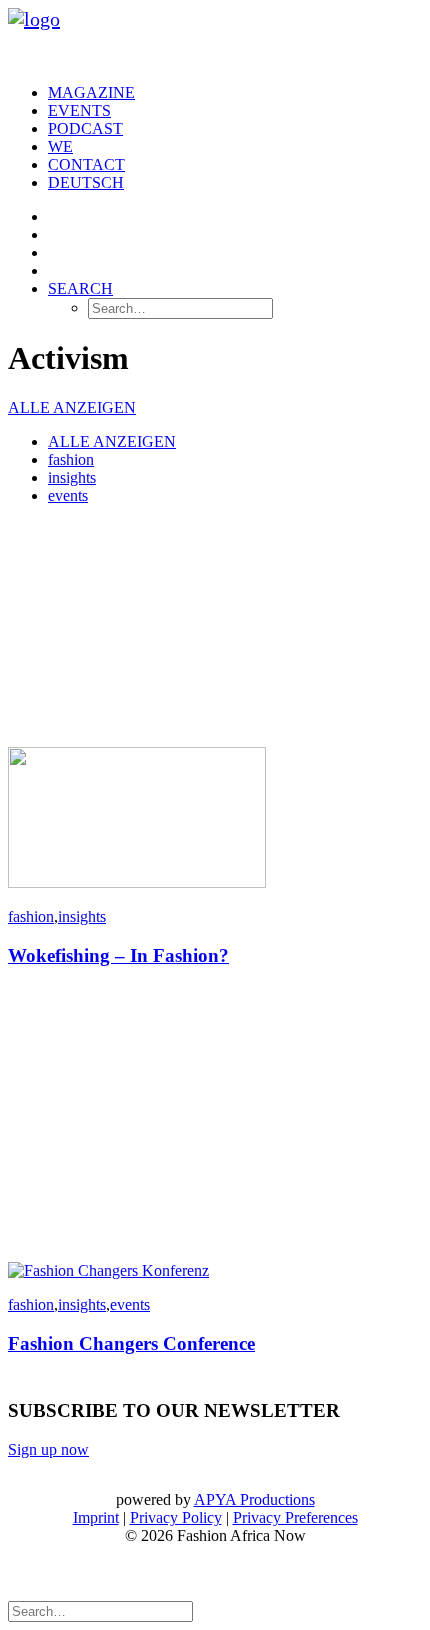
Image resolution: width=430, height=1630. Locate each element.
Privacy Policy (176, 1517)
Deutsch (86, 182)
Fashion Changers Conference (131, 1343)
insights (72, 477)
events (68, 495)
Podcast (85, 128)
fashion (71, 459)
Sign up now (48, 1449)
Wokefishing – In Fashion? (118, 955)
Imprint (96, 1517)
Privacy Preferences (295, 1517)
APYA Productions (254, 1499)
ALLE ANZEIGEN (72, 407)
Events (79, 110)
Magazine (91, 92)
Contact (86, 164)
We (60, 146)
